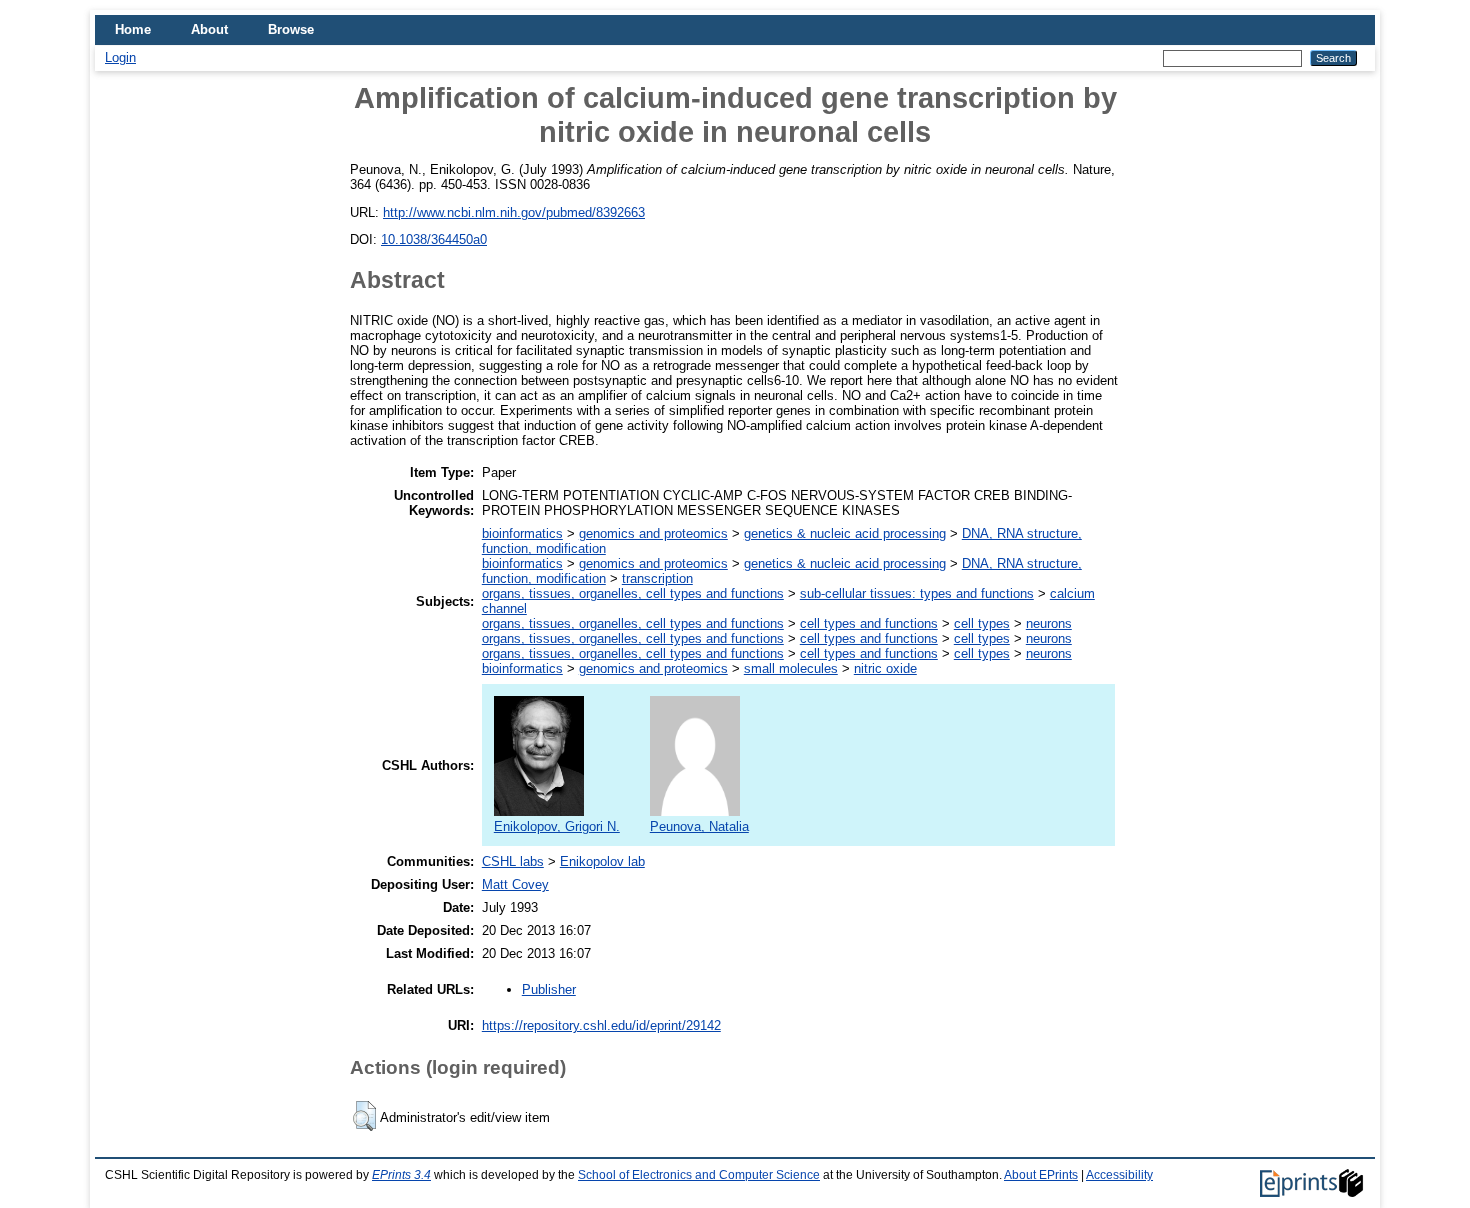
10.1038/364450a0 (434, 239)
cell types (982, 623)
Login (120, 57)
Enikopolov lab (602, 861)
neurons (1049, 623)
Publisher (549, 989)
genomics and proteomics (653, 533)
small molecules (791, 668)
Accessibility (1119, 1175)
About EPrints (1041, 1175)
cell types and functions (869, 623)
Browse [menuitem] (291, 29)
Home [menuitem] (133, 29)
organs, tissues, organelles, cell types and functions (633, 593)
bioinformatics (522, 533)
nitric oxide (885, 668)
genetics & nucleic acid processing (845, 533)
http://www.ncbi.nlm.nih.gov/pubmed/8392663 (514, 212)
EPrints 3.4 (401, 1175)
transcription (657, 578)
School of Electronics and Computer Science (699, 1175)
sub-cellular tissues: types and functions (917, 593)
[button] (364, 1116)
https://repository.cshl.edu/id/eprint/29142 (601, 1025)
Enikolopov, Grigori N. (557, 826)
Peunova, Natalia (699, 826)
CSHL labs (513, 861)
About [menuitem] (209, 29)
